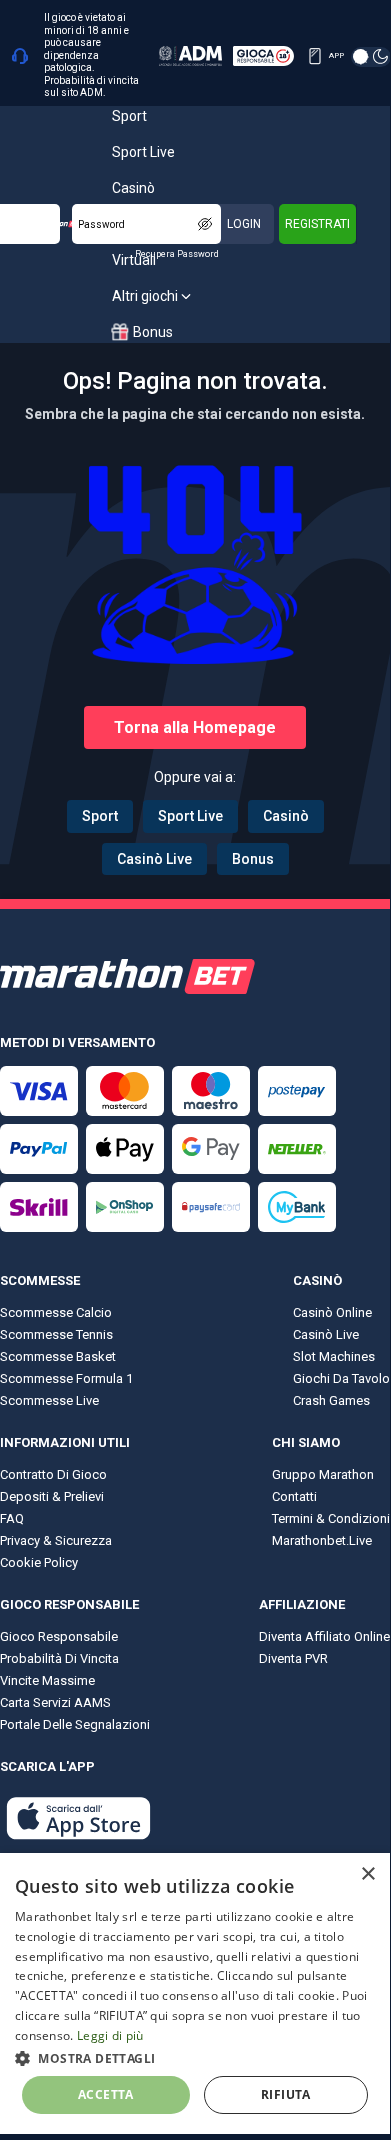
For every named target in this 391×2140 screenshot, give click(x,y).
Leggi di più (110, 2035)
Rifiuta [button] (286, 2094)
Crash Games (331, 1400)
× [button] (367, 1874)
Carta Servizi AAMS (55, 1702)
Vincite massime (47, 1680)
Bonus (253, 859)
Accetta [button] (106, 2094)
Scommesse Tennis (56, 1334)
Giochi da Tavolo (341, 1378)
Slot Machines (334, 1356)
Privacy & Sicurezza (56, 1540)
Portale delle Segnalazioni (75, 1724)
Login (244, 224)
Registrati (317, 224)
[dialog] (195, 1993)
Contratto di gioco (53, 1474)
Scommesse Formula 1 (66, 1378)
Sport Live (190, 816)
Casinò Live (154, 859)
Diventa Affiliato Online (324, 1636)
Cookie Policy (39, 1562)
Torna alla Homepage (195, 727)
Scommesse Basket (58, 1356)
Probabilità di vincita (59, 1658)
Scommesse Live (49, 1400)
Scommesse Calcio (56, 1312)
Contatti (294, 1496)
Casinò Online (332, 1312)
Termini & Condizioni (331, 1518)
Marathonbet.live (322, 1540)
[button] (195, 2057)
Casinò (286, 816)
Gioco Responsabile (59, 1636)
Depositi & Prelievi (52, 1496)
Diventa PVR (293, 1658)
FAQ (12, 1518)
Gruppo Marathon (323, 1474)
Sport (100, 816)
